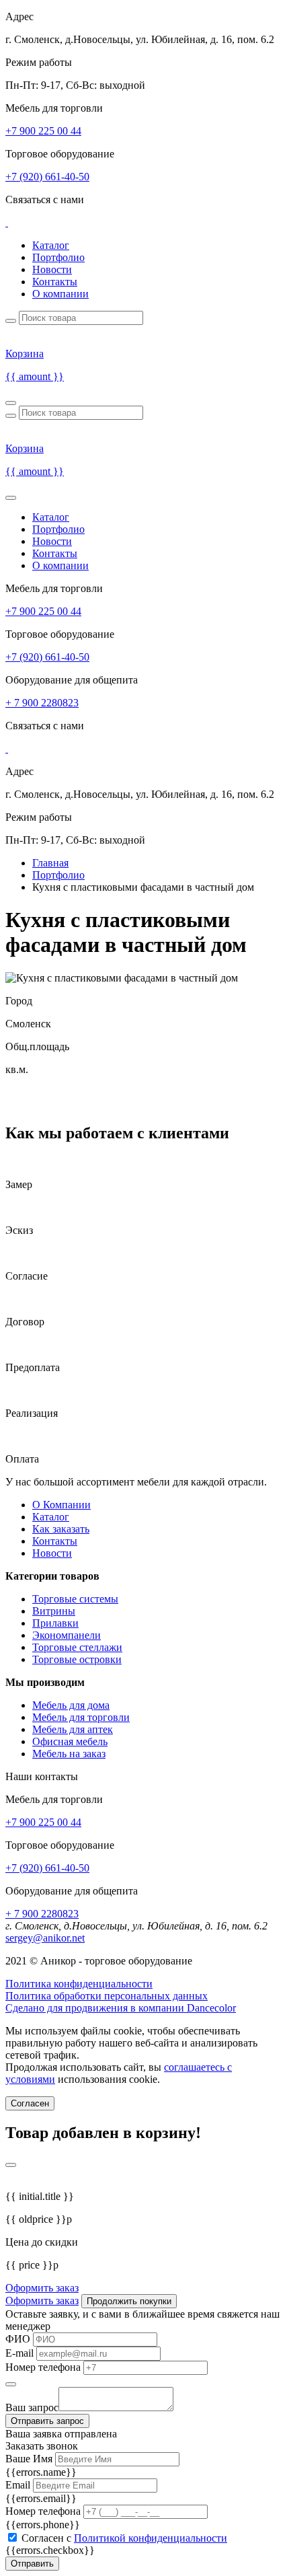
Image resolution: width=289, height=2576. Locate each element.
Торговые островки (77, 1659)
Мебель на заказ (69, 1754)
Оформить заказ (42, 2288)
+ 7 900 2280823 (42, 703)
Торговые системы (75, 1599)
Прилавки (55, 1623)
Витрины (54, 1611)
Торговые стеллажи (77, 1647)
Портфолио (58, 257)
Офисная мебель (70, 1741)
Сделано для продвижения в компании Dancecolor (121, 2008)
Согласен (30, 2103)
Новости (52, 269)
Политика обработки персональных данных (107, 1996)
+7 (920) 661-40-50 (47, 177)
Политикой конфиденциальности (151, 2538)
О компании (60, 294)
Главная (50, 863)
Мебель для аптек (73, 1729)
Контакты (55, 282)
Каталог (51, 245)
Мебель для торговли (81, 1717)
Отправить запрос (47, 2421)
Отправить (32, 2564)
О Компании (61, 1505)
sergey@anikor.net (45, 1938)
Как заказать (61, 1529)
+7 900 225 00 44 (43, 131)
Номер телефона (43, 2367)
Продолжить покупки (129, 2301)
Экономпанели (67, 1635)
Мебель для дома (71, 1705)
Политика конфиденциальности (79, 1984)
